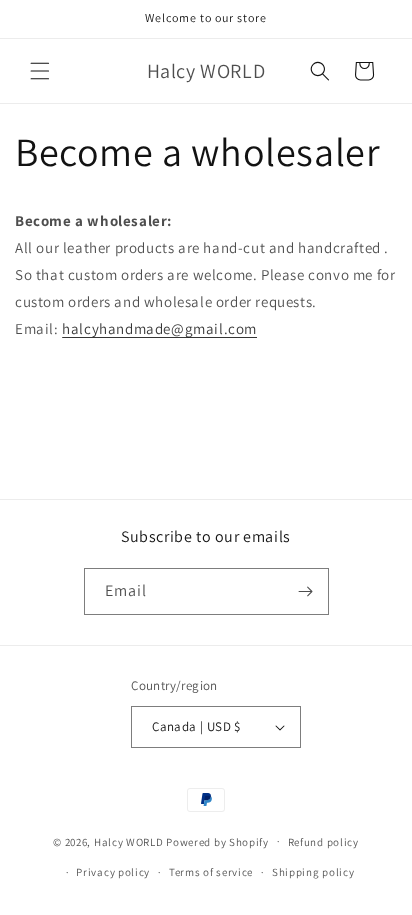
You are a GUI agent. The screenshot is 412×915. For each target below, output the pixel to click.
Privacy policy (113, 872)
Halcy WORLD (129, 841)
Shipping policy (313, 872)
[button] (40, 71)
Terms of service (211, 872)
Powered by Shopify (217, 841)
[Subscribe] (306, 591)
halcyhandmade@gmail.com (159, 328)
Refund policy (323, 842)
